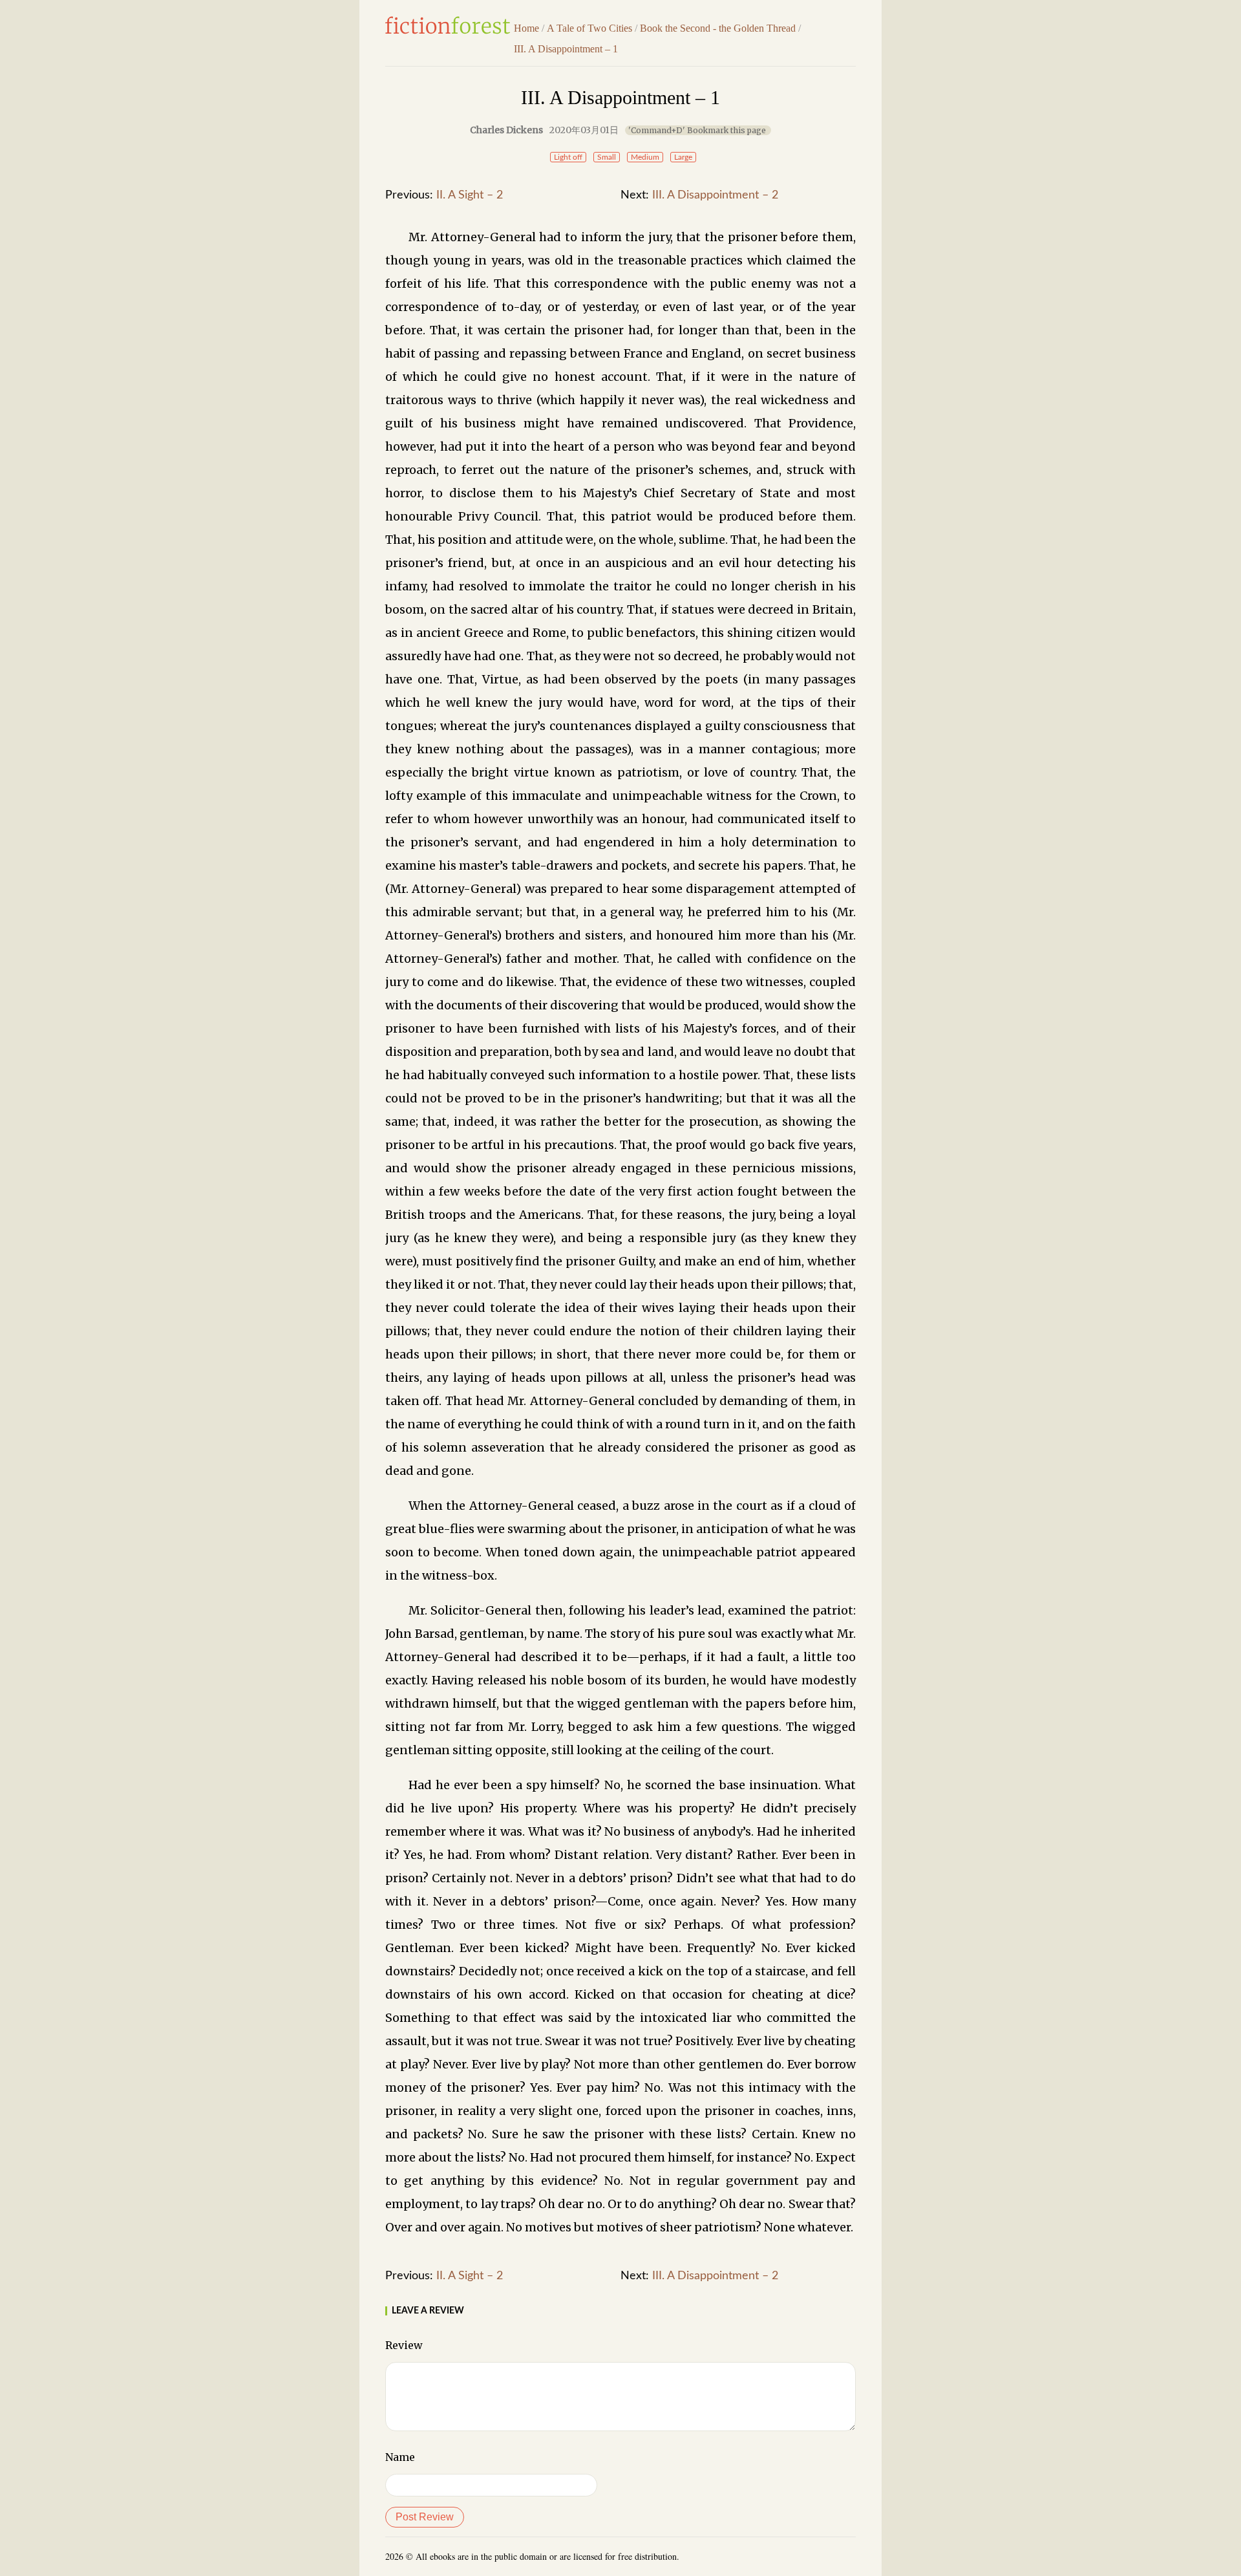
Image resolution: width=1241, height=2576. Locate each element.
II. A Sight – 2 (470, 195)
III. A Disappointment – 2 (715, 195)
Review (404, 2345)
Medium (645, 157)
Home (526, 28)
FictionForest (448, 25)
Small (607, 157)
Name (400, 2457)
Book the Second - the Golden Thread (718, 28)
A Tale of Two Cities (589, 28)
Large (683, 157)
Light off (568, 157)
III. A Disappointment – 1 (566, 49)
